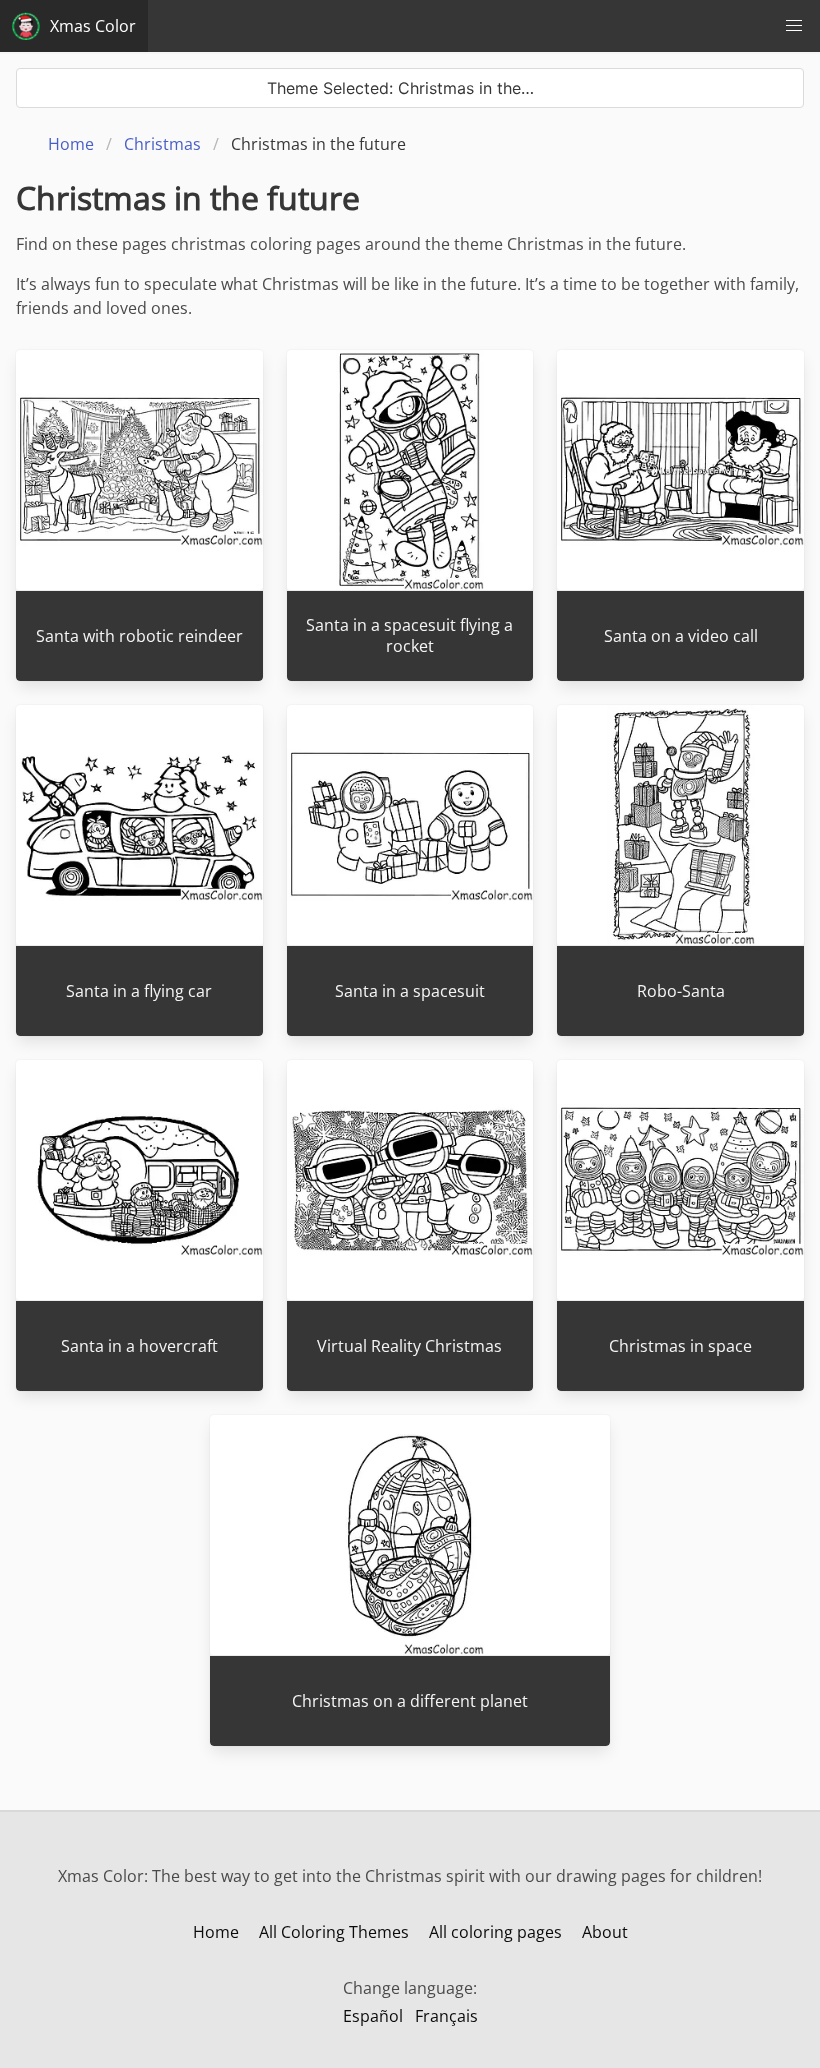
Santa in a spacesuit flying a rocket (409, 635)
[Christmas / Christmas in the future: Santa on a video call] (680, 470)
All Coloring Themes (334, 1932)
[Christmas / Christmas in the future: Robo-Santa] (680, 825)
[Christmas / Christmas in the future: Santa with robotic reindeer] (139, 470)
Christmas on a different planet (410, 1701)
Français (446, 2016)
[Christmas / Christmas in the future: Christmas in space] (680, 1180)
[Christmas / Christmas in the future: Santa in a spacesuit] (410, 825)
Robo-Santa (681, 991)
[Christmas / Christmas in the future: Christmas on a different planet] (410, 1535)
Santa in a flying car (139, 991)
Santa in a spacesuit (410, 991)
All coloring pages (495, 1932)
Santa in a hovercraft (139, 1346)
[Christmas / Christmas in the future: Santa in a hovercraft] (139, 1180)
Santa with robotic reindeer (139, 636)
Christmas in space (680, 1346)
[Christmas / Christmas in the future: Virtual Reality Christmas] (410, 1180)
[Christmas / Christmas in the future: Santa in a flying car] (139, 825)
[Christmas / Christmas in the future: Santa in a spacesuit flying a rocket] (410, 470)
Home (216, 1932)
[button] (794, 26)
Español (373, 2016)
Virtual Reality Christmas (409, 1346)
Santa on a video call (681, 636)
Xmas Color (93, 26)
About (605, 1932)
